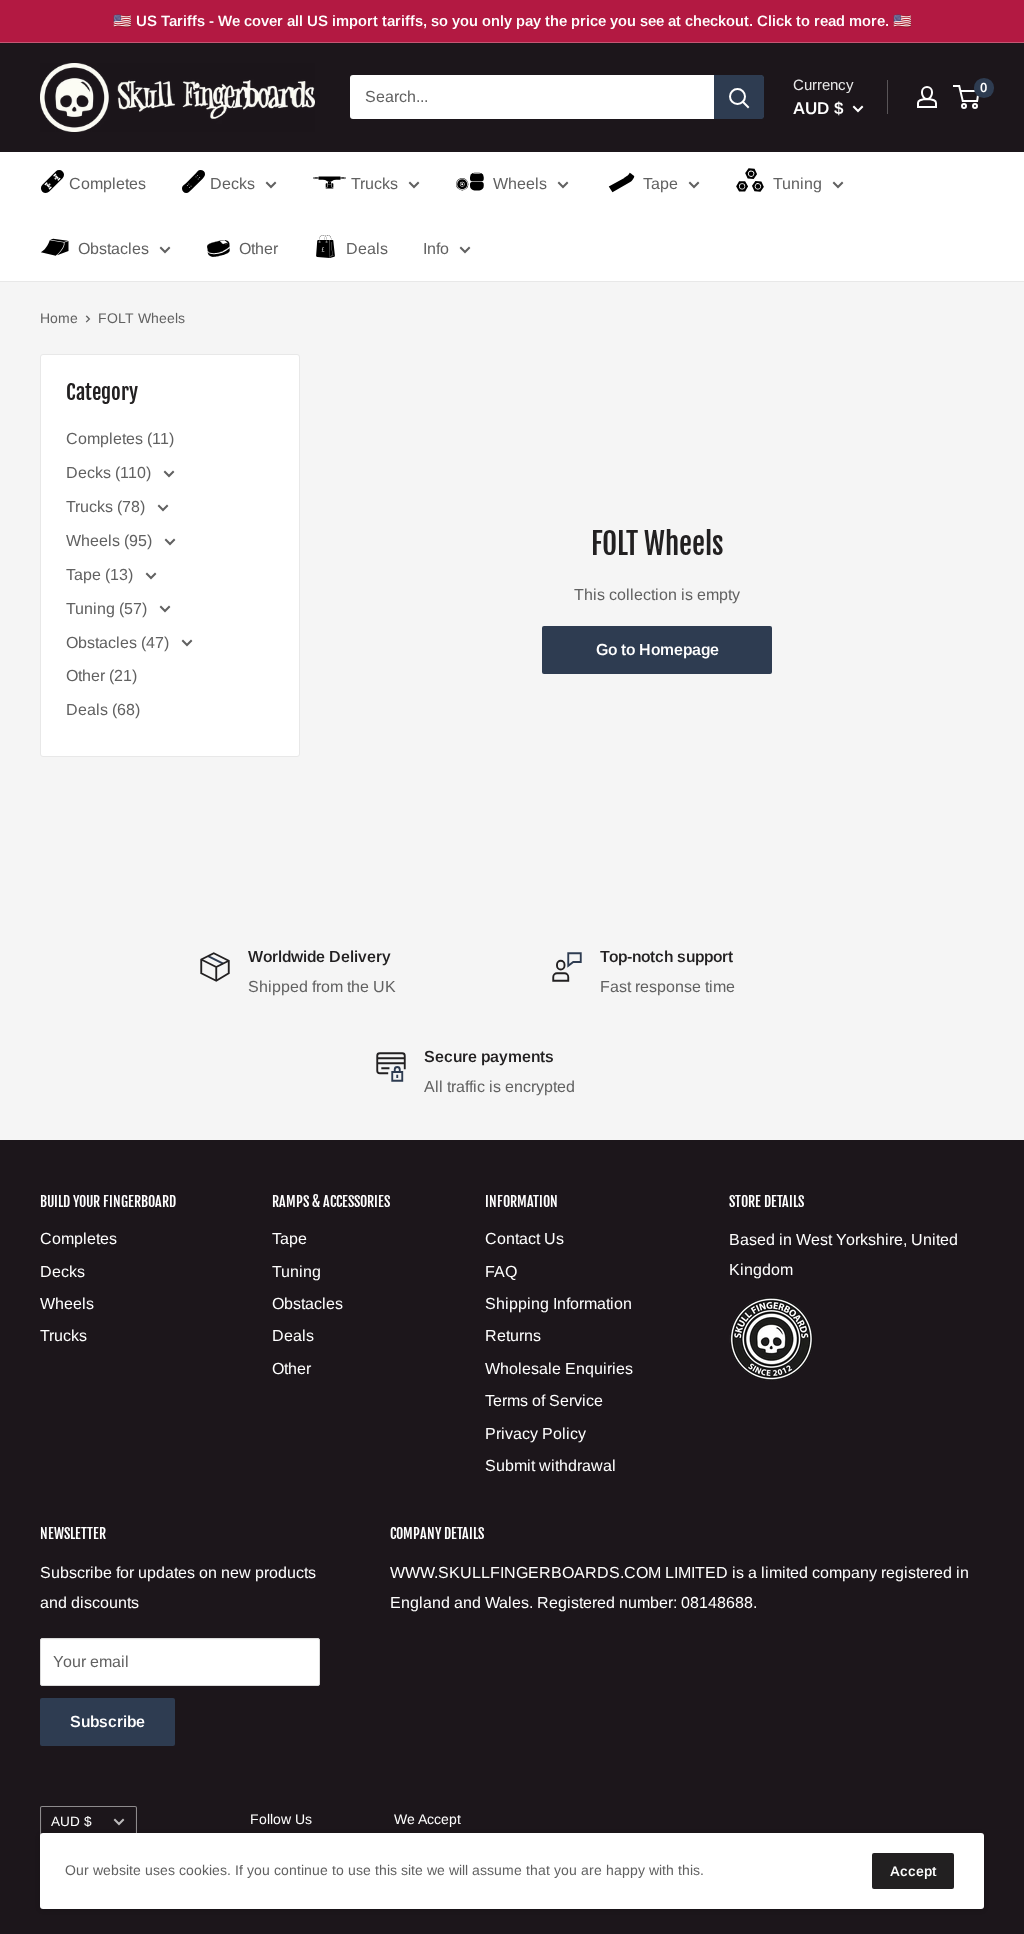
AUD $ (71, 1821)
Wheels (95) (111, 540)
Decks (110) (110, 472)
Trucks (374, 183)
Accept (913, 1871)
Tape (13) (101, 574)
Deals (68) (103, 709)
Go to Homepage (657, 649)
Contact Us (524, 1238)
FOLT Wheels (141, 318)
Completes (107, 183)
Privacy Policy (535, 1433)
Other (258, 248)
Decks (232, 183)
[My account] (927, 97)
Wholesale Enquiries (559, 1368)
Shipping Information (558, 1303)
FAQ (501, 1271)
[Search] (739, 97)
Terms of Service (544, 1400)
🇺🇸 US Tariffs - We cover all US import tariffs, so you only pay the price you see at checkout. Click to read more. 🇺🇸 (512, 20)
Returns (513, 1335)
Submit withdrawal (550, 1465)
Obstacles (113, 248)
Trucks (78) (107, 506)
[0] (967, 97)
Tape (660, 183)
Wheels (520, 183)
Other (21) (101, 675)
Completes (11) (120, 438)
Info (436, 248)
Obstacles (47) (119, 642)
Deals (367, 248)
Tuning (797, 183)
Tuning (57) (108, 608)
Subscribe (107, 1721)
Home (59, 318)
